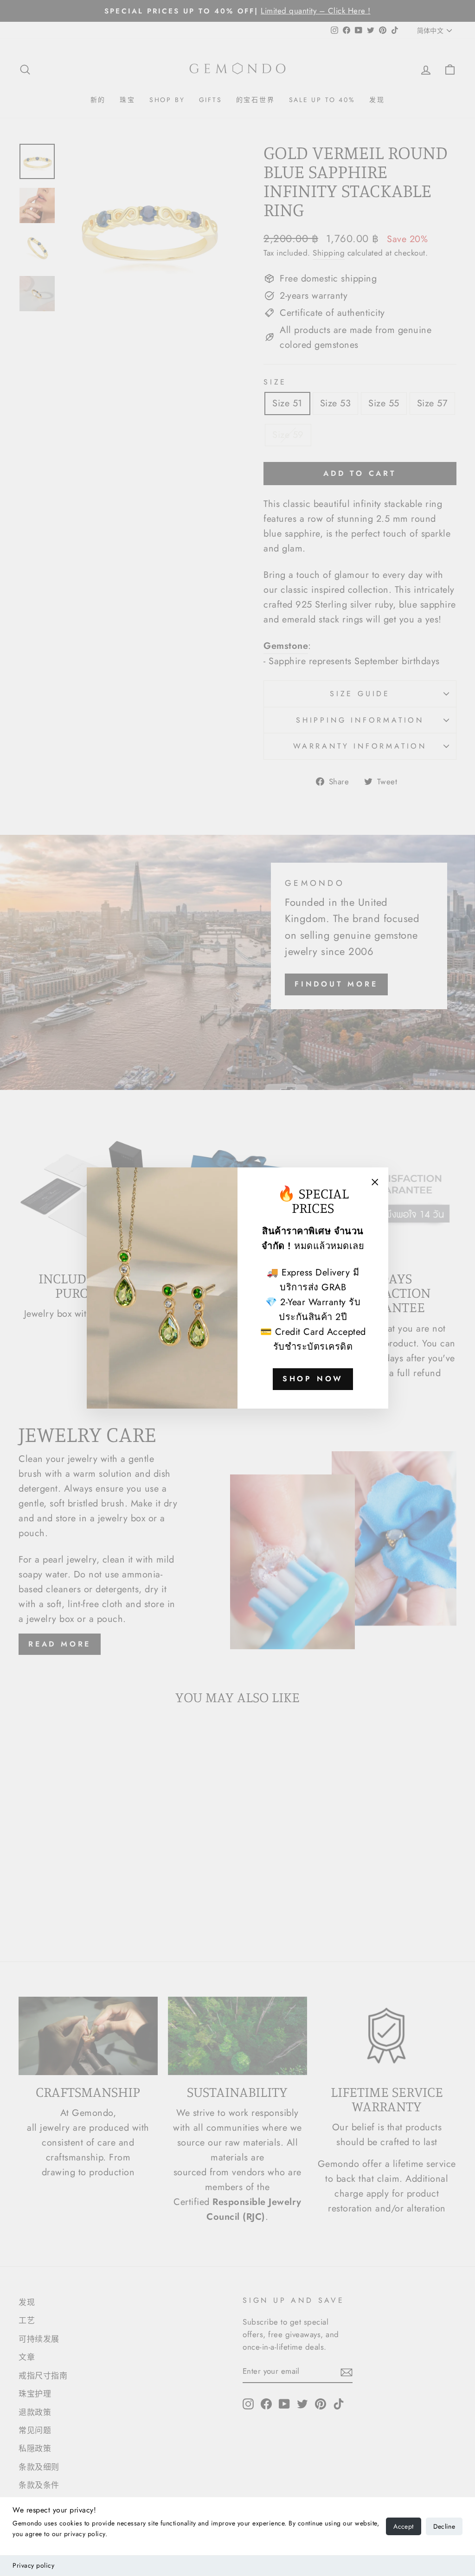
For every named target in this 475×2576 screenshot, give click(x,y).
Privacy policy (33, 2565)
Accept (403, 2526)
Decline (444, 2526)
